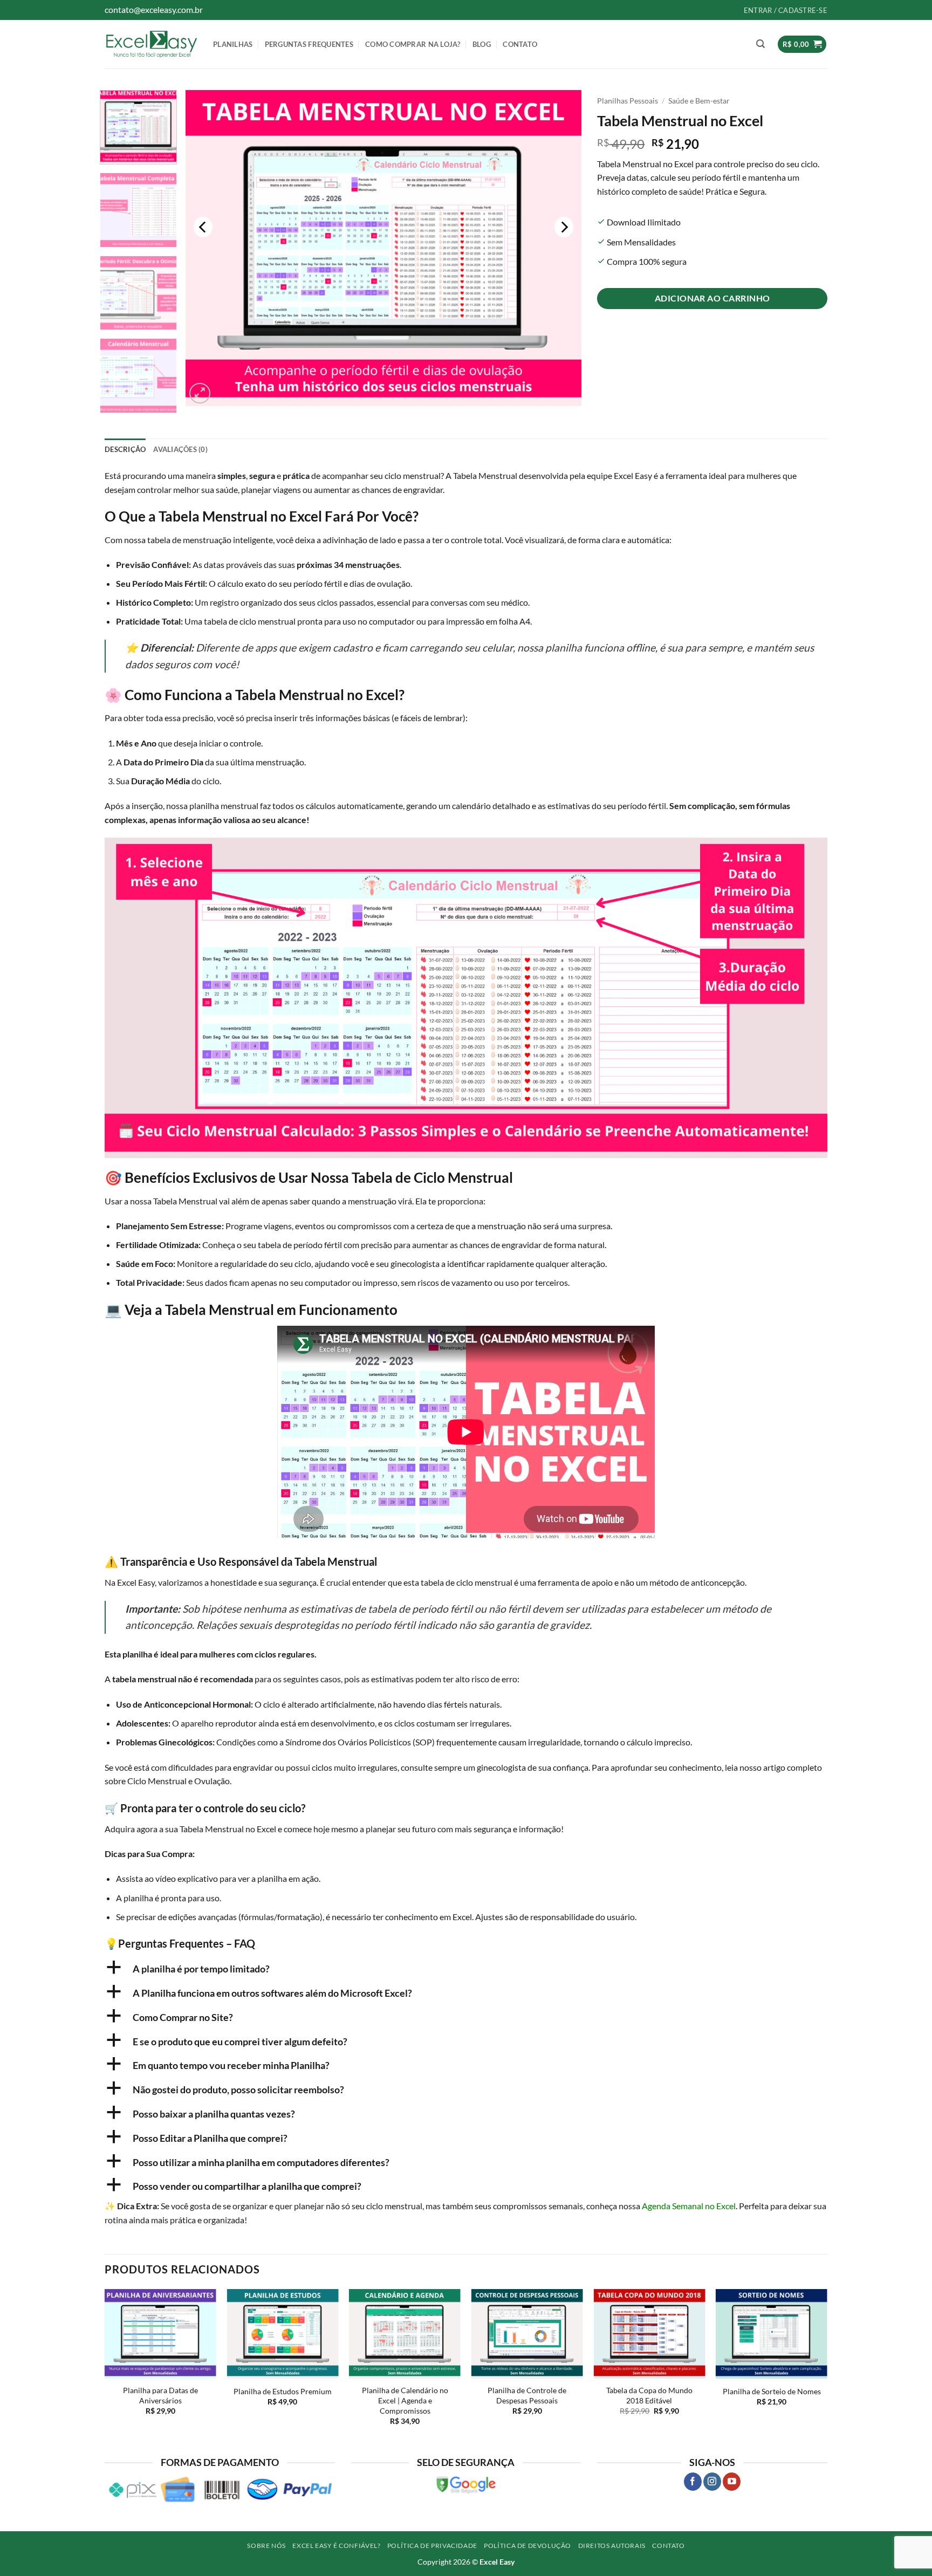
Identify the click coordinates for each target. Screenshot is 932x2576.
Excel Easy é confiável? (336, 2546)
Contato (520, 44)
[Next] (564, 227)
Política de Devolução (527, 2546)
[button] (760, 44)
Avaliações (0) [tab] (180, 449)
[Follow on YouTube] (732, 2482)
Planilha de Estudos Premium (283, 2391)
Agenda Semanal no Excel (689, 2206)
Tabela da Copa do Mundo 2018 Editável (649, 2395)
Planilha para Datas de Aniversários (160, 2395)
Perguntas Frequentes (309, 44)
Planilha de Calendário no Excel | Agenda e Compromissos (405, 2400)
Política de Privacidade (432, 2546)
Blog (482, 44)
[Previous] (203, 227)
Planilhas (233, 44)
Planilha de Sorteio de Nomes (772, 2391)
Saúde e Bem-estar (699, 101)
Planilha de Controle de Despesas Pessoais (527, 2395)
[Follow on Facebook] (693, 2482)
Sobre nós (266, 2546)
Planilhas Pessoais (628, 101)
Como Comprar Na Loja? (413, 44)
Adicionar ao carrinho (712, 298)
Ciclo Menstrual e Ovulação (179, 1781)
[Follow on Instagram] (712, 2482)
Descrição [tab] (125, 449)
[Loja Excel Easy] (151, 44)
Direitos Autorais (612, 2546)
